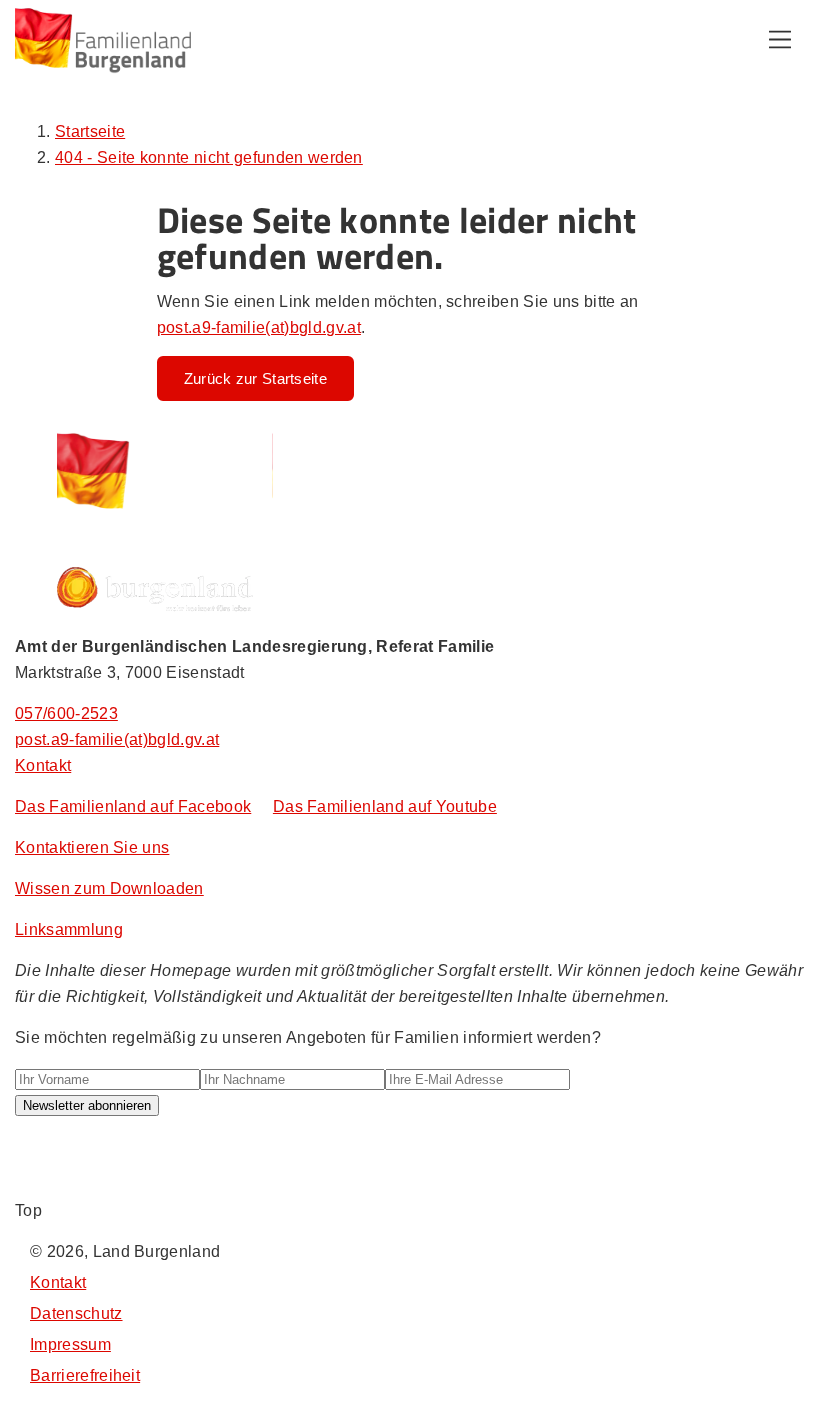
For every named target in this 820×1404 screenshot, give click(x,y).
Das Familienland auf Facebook (133, 806)
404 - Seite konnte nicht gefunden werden (209, 157)
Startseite (90, 131)
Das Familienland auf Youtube (385, 806)
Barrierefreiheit (85, 1375)
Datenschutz (76, 1313)
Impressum (70, 1344)
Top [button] (28, 1210)
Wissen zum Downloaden (109, 888)
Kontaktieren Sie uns (92, 847)
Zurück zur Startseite (255, 378)
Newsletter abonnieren (87, 1105)
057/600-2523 (66, 713)
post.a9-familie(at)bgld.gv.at (259, 327)
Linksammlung (69, 929)
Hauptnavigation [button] (780, 40)
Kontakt (43, 765)
